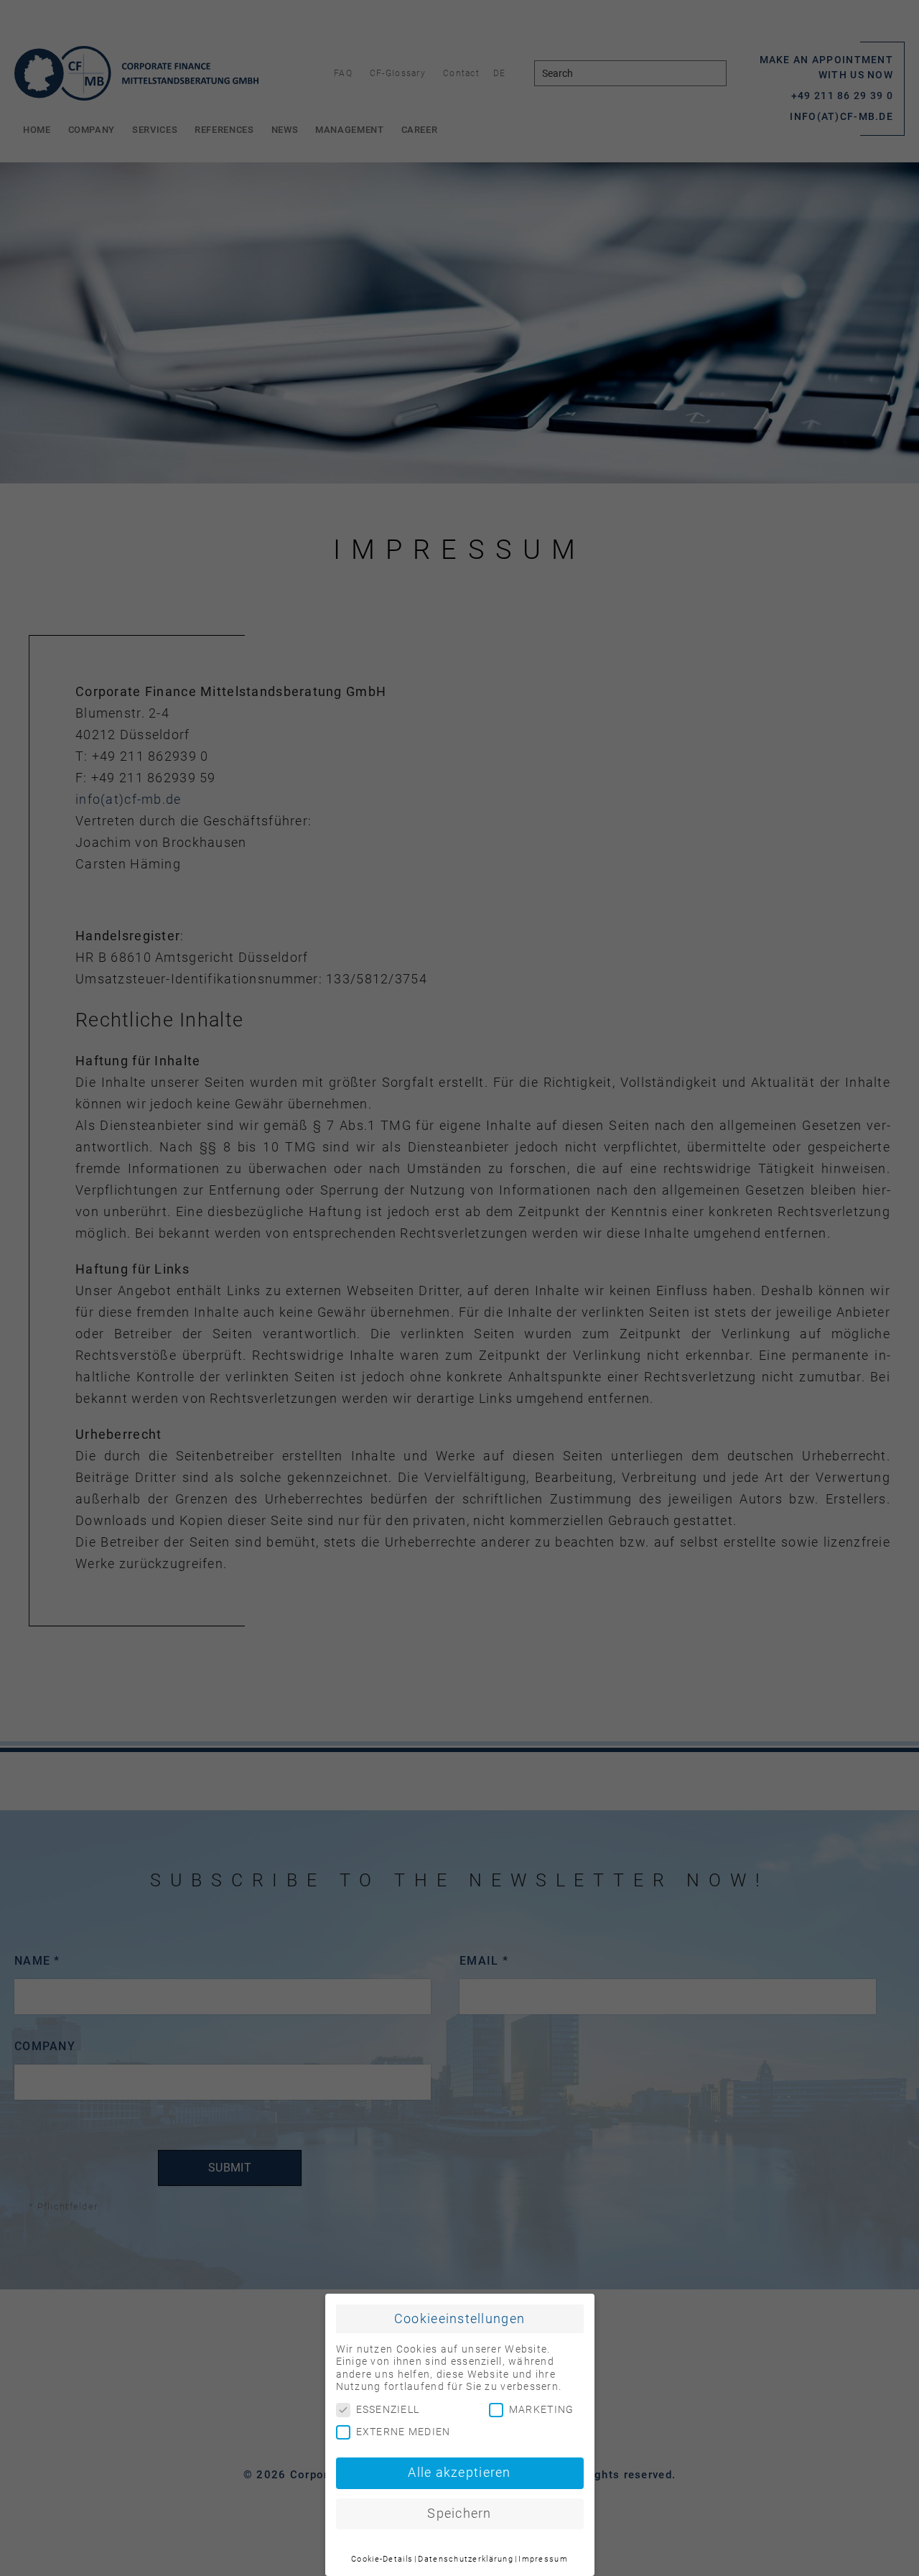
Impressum (543, 2559)
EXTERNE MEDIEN (403, 2432)
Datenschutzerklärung (466, 2559)
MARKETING (542, 2409)
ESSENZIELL (388, 2409)
